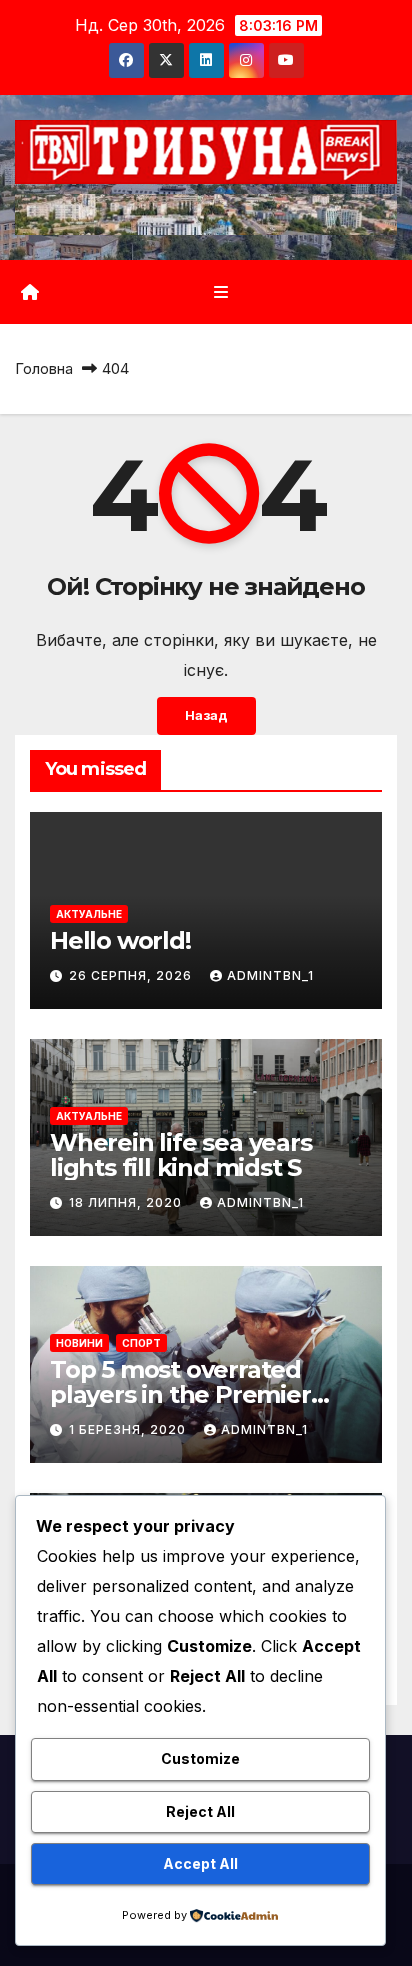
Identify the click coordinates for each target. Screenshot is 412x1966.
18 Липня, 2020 (127, 1202)
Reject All (200, 1811)
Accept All (200, 1863)
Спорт (141, 1343)
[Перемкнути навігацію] (220, 292)
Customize (200, 1758)
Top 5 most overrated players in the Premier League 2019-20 (180, 1394)
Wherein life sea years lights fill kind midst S (181, 1155)
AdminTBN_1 (270, 975)
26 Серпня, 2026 (132, 975)
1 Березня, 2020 (129, 1429)
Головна (44, 368)
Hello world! (120, 940)
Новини (79, 1343)
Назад (206, 715)
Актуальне (89, 914)
